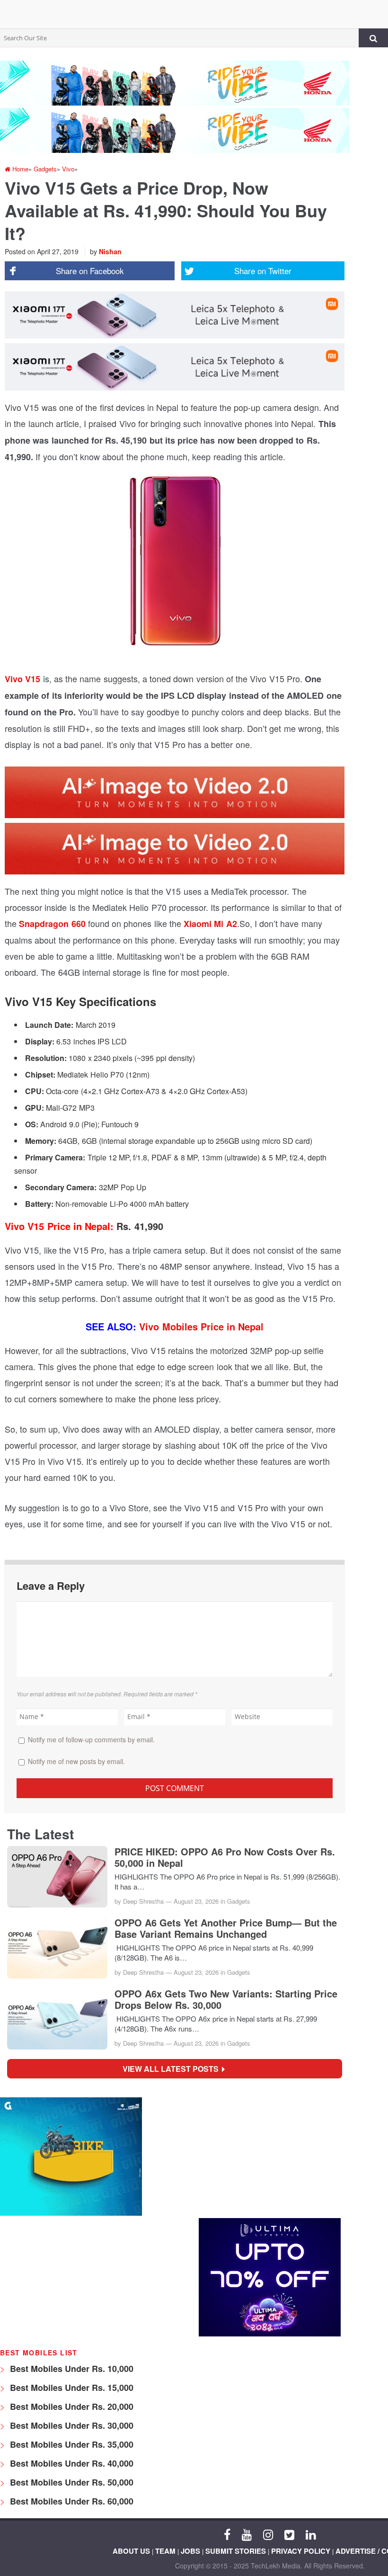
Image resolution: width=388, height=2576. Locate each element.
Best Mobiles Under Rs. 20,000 (71, 2407)
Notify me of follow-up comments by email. (91, 1739)
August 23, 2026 (196, 1901)
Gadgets (239, 1901)
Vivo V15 (22, 679)
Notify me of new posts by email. (76, 1761)
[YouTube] (247, 2534)
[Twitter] (289, 2534)
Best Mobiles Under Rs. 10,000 (71, 2369)
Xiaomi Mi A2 (209, 924)
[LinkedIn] (311, 2534)
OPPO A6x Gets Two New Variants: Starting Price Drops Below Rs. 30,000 (226, 1999)
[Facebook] (227, 2534)
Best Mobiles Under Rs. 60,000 (71, 2501)
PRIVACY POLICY (301, 2551)
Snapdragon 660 (52, 924)
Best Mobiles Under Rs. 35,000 (71, 2444)
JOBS (190, 2551)
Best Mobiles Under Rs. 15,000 (71, 2388)
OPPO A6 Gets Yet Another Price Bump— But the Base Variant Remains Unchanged (226, 1928)
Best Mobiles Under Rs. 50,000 (71, 2482)
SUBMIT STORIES (236, 2551)
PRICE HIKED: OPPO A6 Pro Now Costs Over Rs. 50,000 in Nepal (225, 1857)
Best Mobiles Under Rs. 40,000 (71, 2463)
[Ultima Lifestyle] (270, 2334)
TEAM (165, 2551)
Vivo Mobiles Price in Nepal (201, 1326)
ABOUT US (131, 2551)
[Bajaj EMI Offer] (71, 2213)
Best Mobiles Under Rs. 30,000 (71, 2425)
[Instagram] (268, 2534)
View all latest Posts (173, 2069)
